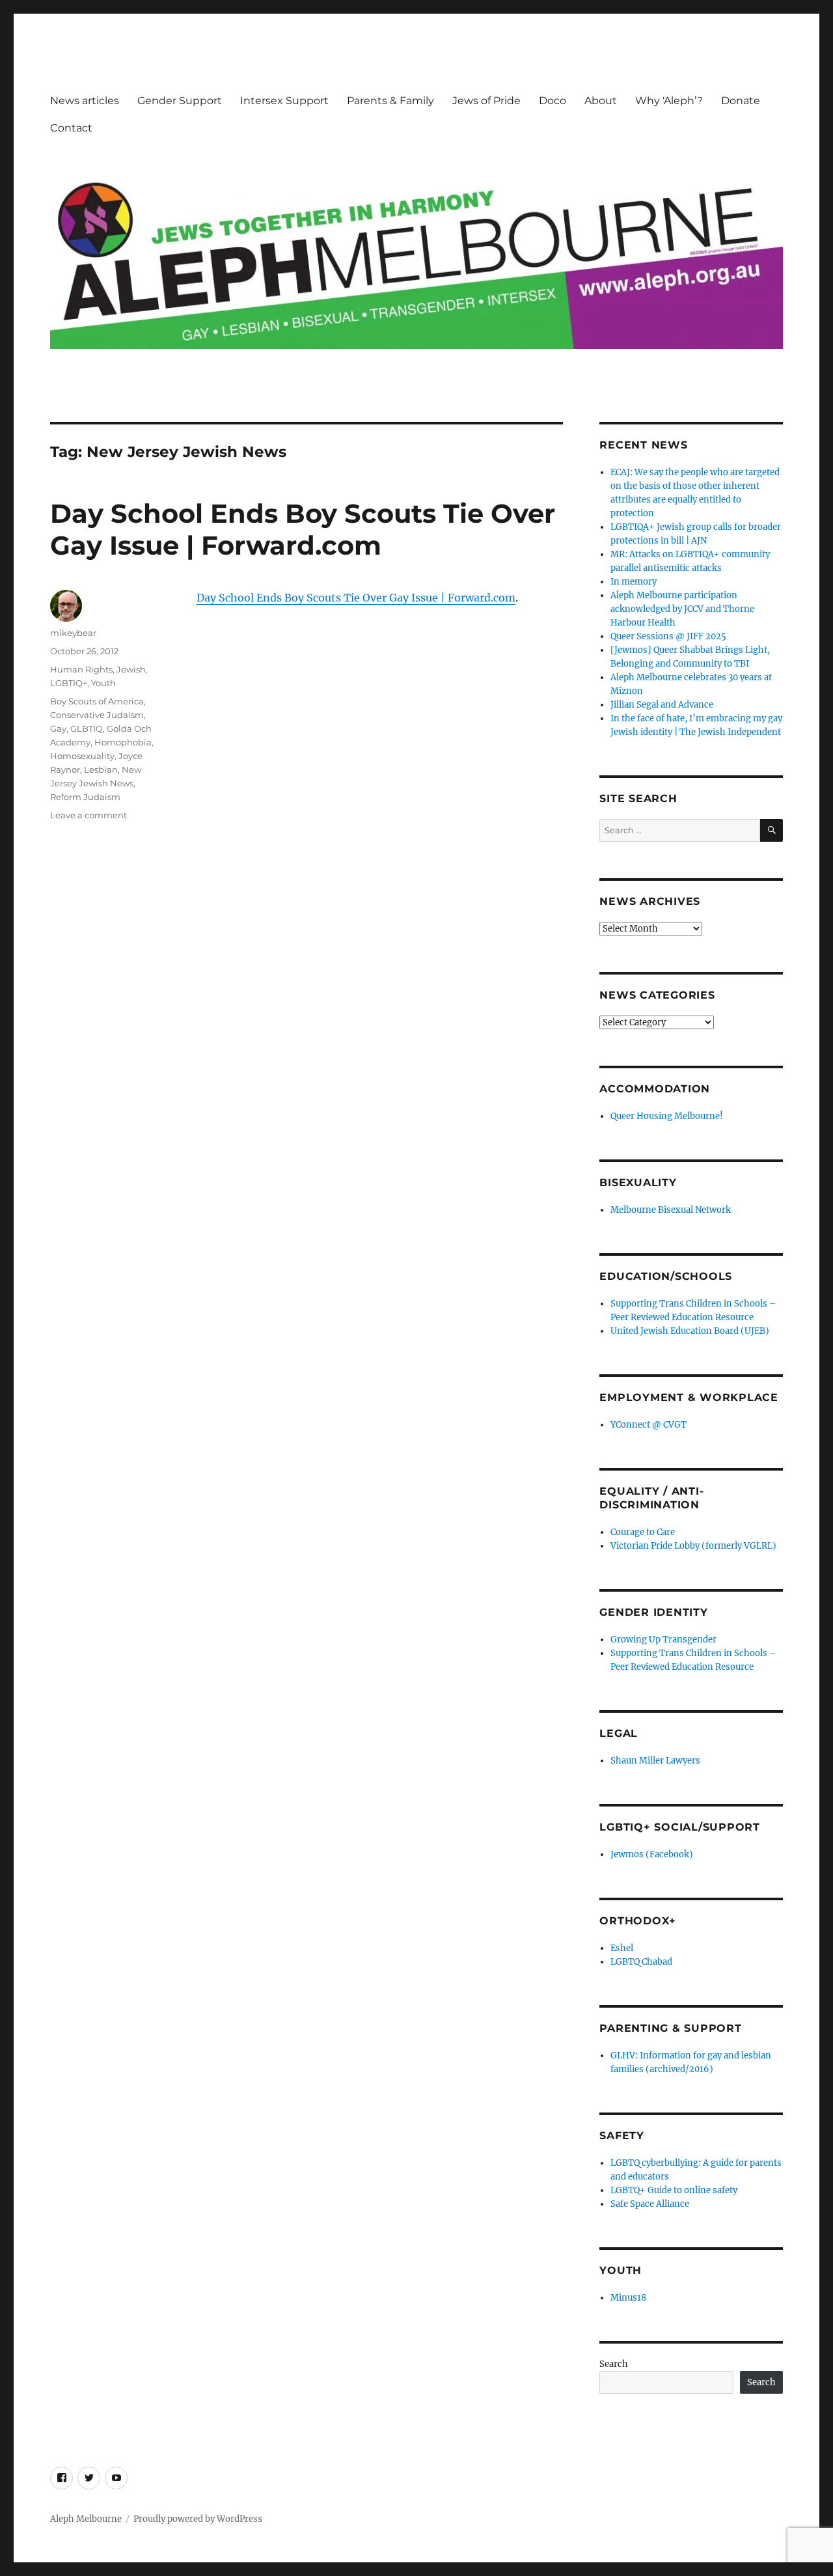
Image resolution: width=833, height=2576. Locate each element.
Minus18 (628, 2298)
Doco (553, 101)
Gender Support (180, 101)
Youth (103, 683)
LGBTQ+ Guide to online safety (674, 2190)
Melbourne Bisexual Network (671, 1210)
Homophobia (123, 742)
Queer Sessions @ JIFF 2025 (668, 636)
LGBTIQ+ (69, 683)
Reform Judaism (85, 797)
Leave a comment (89, 815)
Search (614, 2364)
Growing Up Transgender (663, 1640)
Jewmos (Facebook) (652, 1854)
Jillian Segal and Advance (662, 705)
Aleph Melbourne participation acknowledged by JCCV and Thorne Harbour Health (682, 609)
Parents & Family (390, 101)
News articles (85, 101)
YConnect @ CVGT (649, 1425)
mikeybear (73, 633)
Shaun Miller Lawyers (655, 1761)
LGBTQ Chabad (641, 1962)
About (601, 101)
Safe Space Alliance (650, 2204)
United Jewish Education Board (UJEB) (690, 1331)
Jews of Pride (486, 101)
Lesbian (101, 769)
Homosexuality (82, 756)
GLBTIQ (87, 728)
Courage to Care (643, 1532)
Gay (58, 728)
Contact (71, 128)
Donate (741, 101)
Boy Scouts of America (97, 701)
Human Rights (81, 669)
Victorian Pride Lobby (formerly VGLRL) (693, 1546)
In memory (634, 582)
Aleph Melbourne (86, 2519)
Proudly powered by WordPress (198, 2519)
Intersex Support (284, 101)
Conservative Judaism (97, 715)
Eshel (622, 1948)
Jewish (131, 669)
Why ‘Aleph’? (669, 101)
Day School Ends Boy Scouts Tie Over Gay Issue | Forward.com (303, 529)
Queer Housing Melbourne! (667, 1116)
